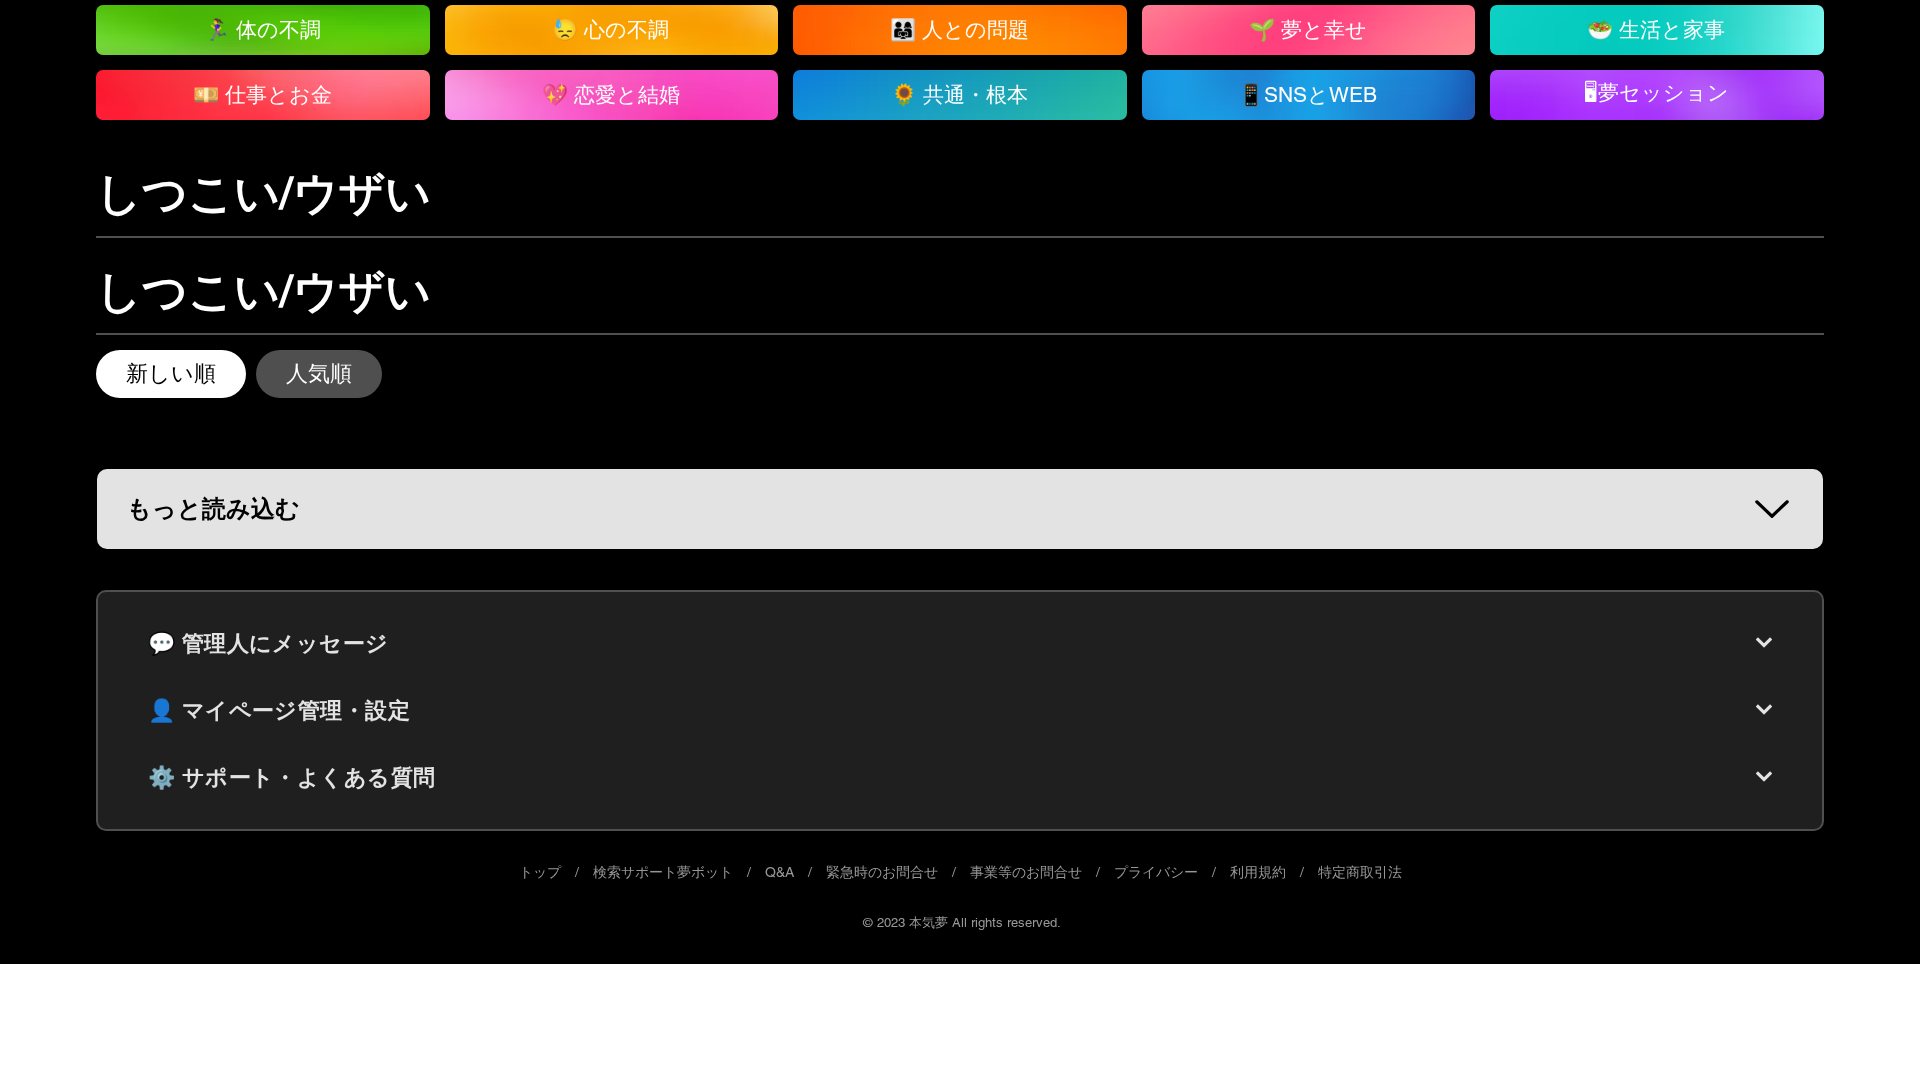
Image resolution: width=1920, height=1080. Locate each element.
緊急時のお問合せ (882, 872)
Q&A (779, 872)
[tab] (171, 374)
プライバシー (1156, 872)
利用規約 (1258, 872)
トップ (540, 872)
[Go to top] (1865, 1035)
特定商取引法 (1360, 872)
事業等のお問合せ (1026, 872)
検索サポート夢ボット (663, 872)
